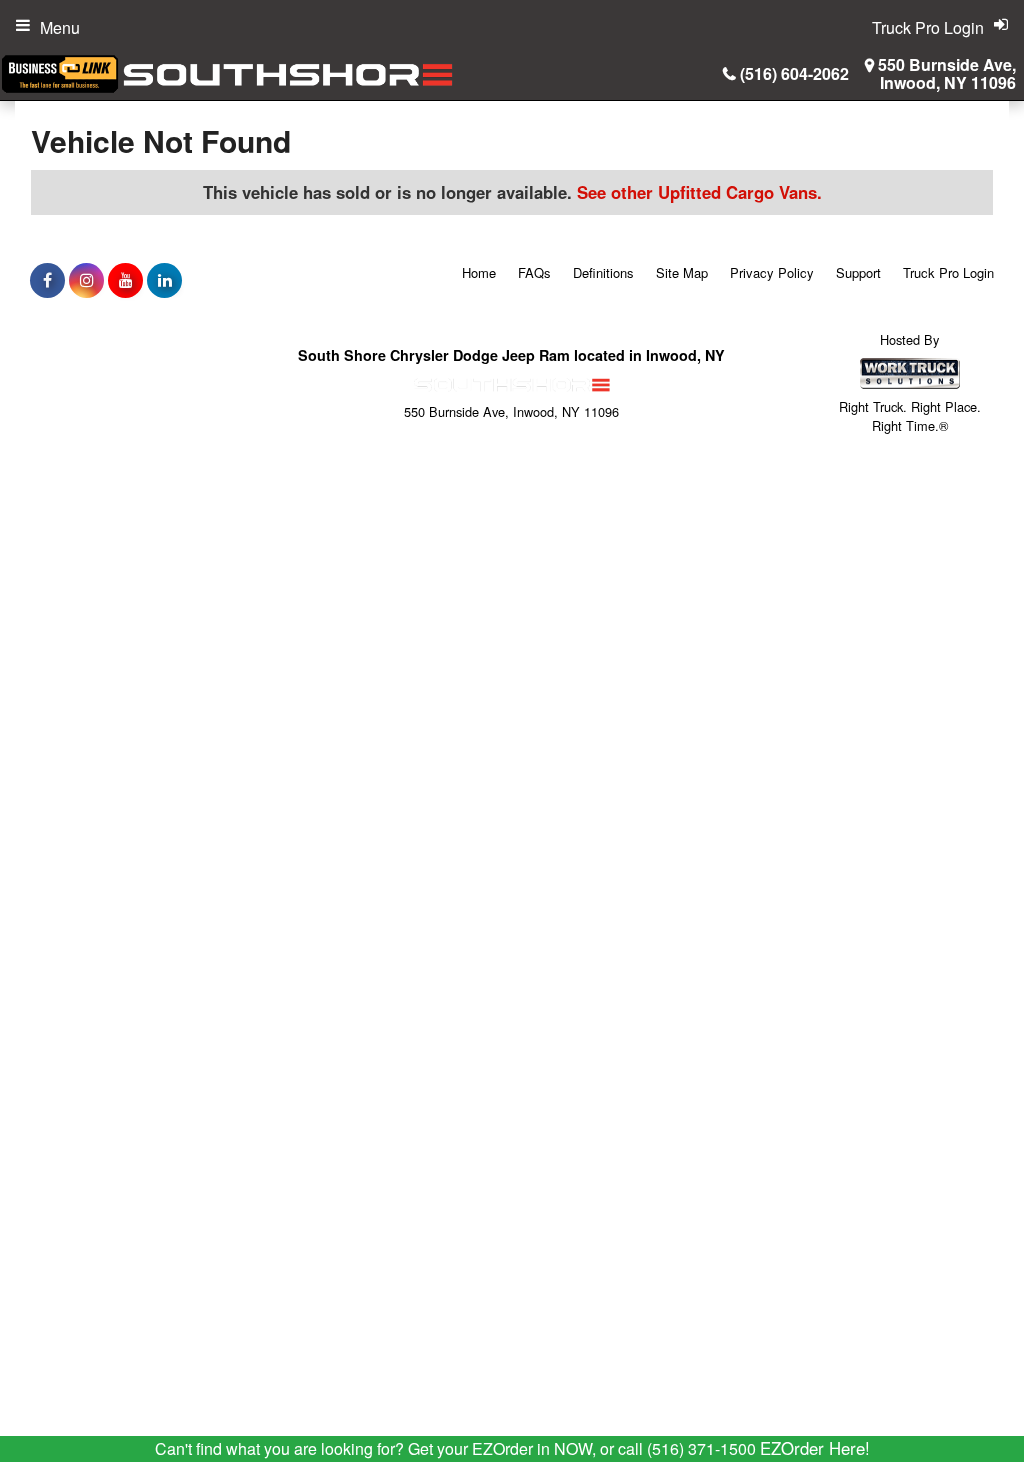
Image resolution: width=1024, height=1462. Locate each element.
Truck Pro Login (948, 272)
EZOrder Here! (815, 1448)
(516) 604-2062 (794, 73)
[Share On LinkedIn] (164, 280)
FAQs (534, 272)
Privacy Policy (772, 272)
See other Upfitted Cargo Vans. (699, 192)
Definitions (603, 272)
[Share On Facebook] (47, 280)
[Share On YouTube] (125, 280)
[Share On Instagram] (86, 280)
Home (479, 272)
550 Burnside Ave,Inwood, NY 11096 (947, 74)
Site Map (682, 272)
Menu (60, 27)
